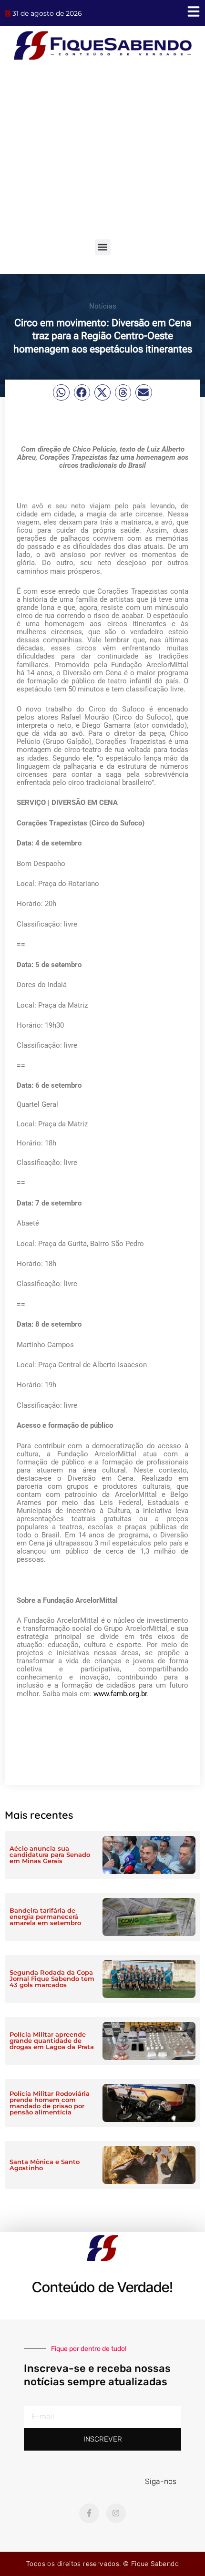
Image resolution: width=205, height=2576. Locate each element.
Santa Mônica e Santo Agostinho (45, 2165)
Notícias (103, 306)
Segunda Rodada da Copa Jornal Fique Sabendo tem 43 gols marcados (52, 1978)
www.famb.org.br (120, 1694)
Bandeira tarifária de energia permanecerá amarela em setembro (45, 1917)
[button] (103, 247)
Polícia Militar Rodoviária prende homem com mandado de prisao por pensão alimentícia (50, 2103)
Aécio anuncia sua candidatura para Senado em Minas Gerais (50, 1855)
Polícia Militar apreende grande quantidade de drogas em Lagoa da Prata (52, 2040)
